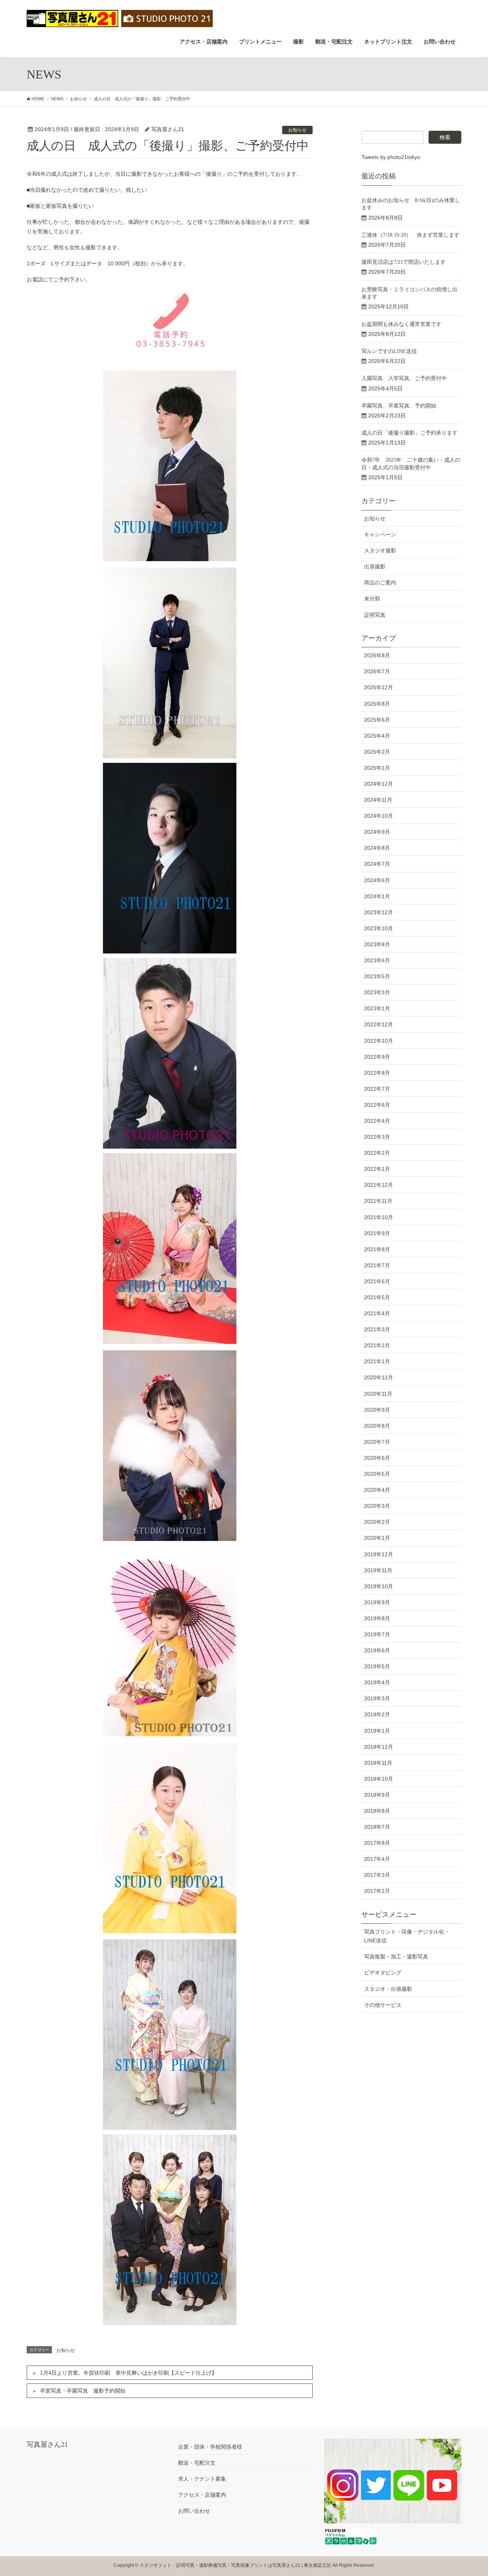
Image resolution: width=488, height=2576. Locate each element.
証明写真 (375, 615)
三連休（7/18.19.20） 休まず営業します (410, 235)
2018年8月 (377, 1811)
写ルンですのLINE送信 (389, 351)
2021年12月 (379, 1185)
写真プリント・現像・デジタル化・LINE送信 (407, 1936)
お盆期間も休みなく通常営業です (401, 324)
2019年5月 (377, 1666)
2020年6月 (377, 1458)
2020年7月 (377, 1442)
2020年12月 (379, 1377)
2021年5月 (377, 1297)
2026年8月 (377, 655)
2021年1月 (377, 1361)
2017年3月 (377, 1875)
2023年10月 (379, 928)
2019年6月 (377, 1650)
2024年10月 (379, 816)
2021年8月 (377, 1249)
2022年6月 (377, 1105)
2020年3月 (377, 1506)
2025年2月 (377, 752)
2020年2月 (377, 1522)
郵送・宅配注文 (197, 2463)
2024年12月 (379, 784)
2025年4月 (377, 736)
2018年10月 (379, 1779)
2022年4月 (377, 1121)
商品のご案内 (380, 583)
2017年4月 (377, 1859)
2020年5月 (377, 1474)
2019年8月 (377, 1618)
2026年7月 (377, 671)
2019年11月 (378, 1570)
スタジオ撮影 (380, 551)
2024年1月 (377, 896)
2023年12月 (379, 912)
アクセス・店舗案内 (202, 2495)
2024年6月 (377, 880)
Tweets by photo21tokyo (391, 157)
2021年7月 (377, 1265)
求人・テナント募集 (202, 2479)
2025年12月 (379, 687)
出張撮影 (375, 567)
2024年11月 (378, 800)
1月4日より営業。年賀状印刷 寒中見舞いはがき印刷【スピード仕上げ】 (128, 2373)
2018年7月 (377, 1827)
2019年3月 (377, 1698)
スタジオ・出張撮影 (388, 1989)
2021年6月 (377, 1281)
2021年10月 (379, 1217)
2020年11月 (378, 1394)
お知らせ (297, 130)
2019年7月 (377, 1634)
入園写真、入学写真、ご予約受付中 (404, 378)
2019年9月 (377, 1602)
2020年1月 (377, 1538)
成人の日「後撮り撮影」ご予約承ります (409, 433)
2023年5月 (377, 976)
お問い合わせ (194, 2511)
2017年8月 (377, 1843)
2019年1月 (377, 1731)
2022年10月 (379, 1041)
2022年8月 (377, 1073)
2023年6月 (377, 960)
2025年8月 (377, 704)
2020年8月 (377, 1426)
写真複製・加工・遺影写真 (396, 1956)
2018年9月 (377, 1795)
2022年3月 (377, 1137)
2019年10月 (379, 1586)
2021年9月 (377, 1233)
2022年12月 (379, 1024)
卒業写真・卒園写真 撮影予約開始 (83, 2391)
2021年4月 (377, 1313)
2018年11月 (378, 1763)
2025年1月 (377, 768)
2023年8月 (377, 944)
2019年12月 (379, 1554)
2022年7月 (377, 1089)
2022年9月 (377, 1057)
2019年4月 (377, 1682)
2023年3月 (377, 992)
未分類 (372, 599)
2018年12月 (379, 1747)
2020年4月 (377, 1490)
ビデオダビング (383, 1973)
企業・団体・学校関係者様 (210, 2447)
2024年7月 (377, 864)
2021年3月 (377, 1329)
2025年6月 (377, 720)
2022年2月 (377, 1153)
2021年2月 (377, 1345)
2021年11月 (378, 1201)
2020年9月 (377, 1410)
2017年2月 (377, 1891)
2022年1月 (377, 1169)
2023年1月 (377, 1008)
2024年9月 (377, 832)
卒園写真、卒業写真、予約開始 (399, 406)
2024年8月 (377, 848)
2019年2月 (377, 1714)
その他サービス (383, 2005)
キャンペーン (380, 534)
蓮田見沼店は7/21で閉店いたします (404, 262)
